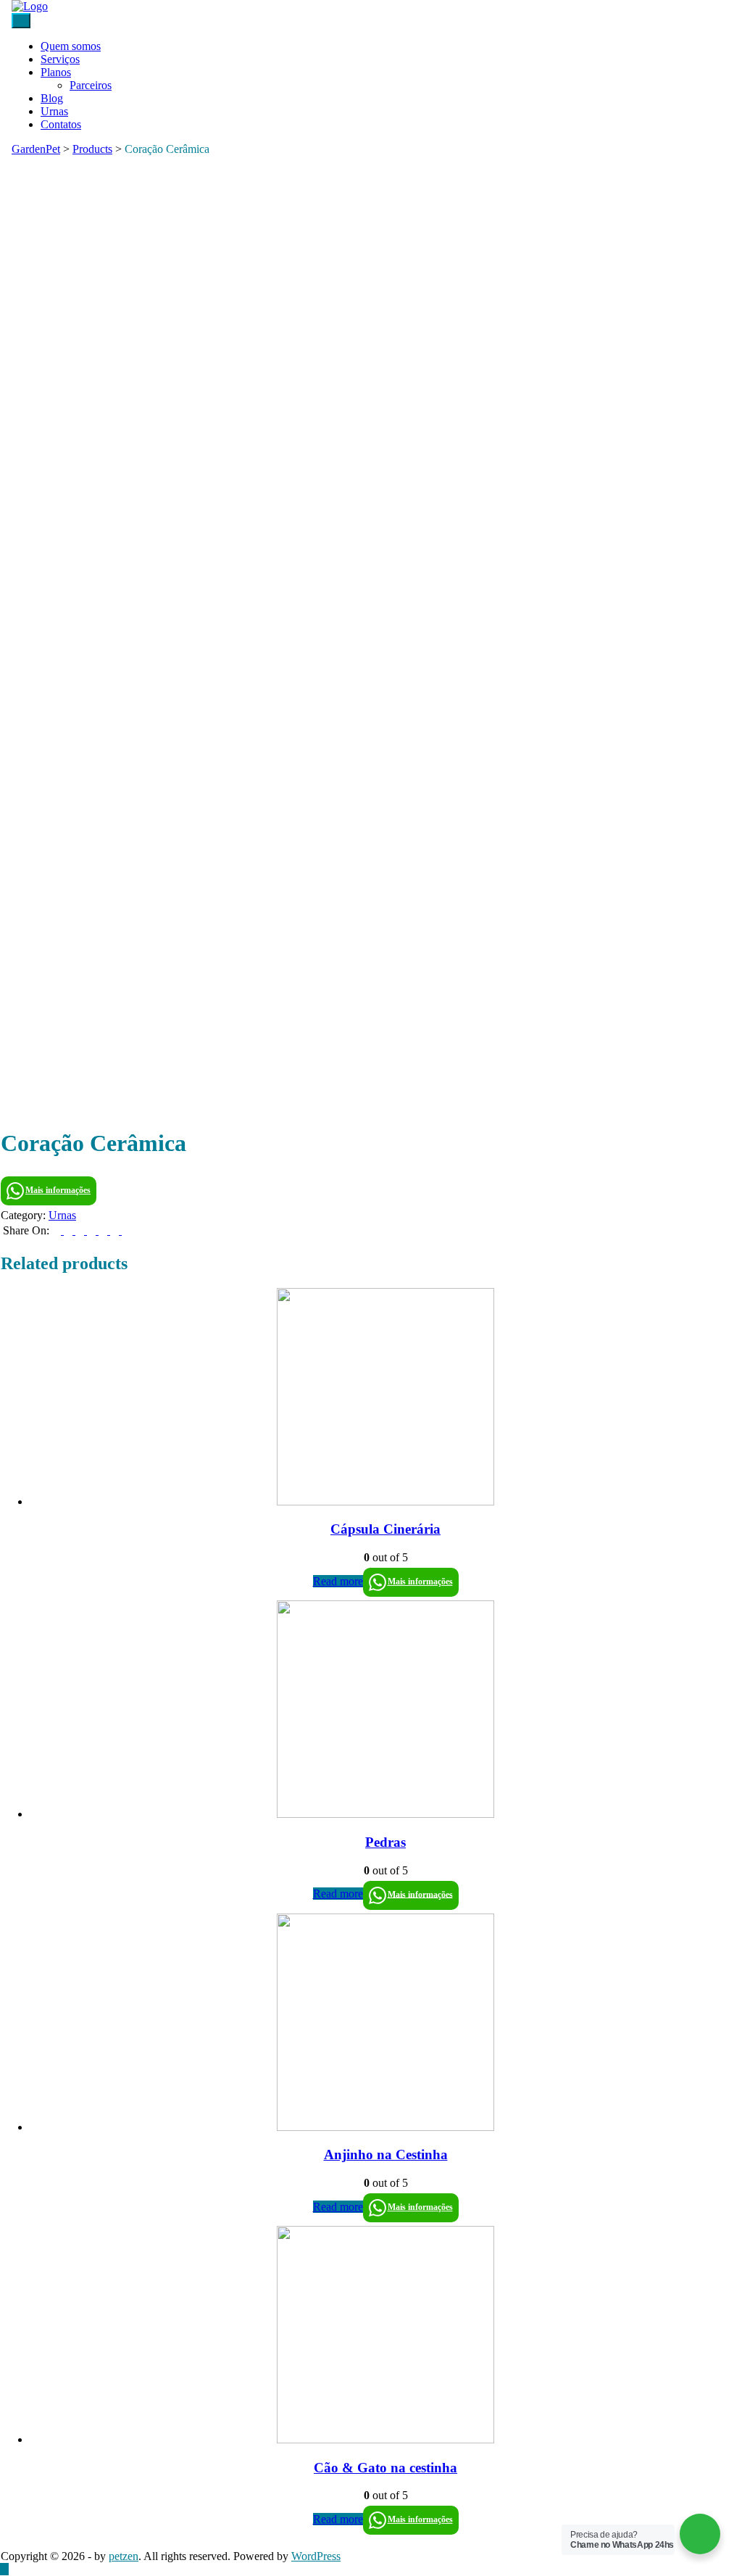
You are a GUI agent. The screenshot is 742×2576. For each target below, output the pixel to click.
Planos (56, 72)
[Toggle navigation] (21, 21)
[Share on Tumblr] (93, 1230)
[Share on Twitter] (70, 1230)
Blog (52, 98)
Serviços (60, 59)
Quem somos (71, 46)
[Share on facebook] (58, 1230)
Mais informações (58, 1190)
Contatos (61, 124)
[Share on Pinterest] (116, 1230)
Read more (338, 1581)
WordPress (316, 2556)
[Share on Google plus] (104, 1230)
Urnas (54, 111)
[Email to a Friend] (126, 1230)
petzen (124, 2556)
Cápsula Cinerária (385, 1529)
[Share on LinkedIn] (81, 1230)
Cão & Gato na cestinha (385, 2468)
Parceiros (91, 85)
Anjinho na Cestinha (386, 2155)
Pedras (385, 1842)
